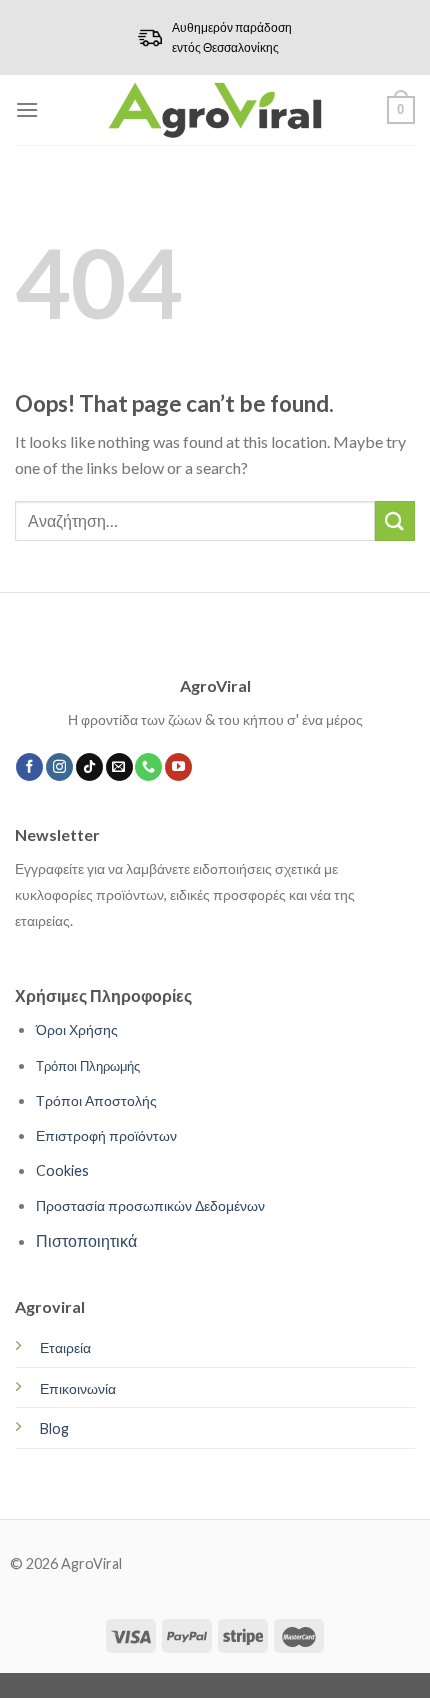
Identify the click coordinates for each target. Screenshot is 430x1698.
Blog (54, 1428)
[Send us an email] (119, 767)
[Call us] (148, 767)
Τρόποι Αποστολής (96, 1100)
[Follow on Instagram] (59, 767)
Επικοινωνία (78, 1388)
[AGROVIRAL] (215, 110)
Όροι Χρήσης (77, 1029)
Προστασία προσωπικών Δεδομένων (150, 1205)
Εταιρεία (65, 1347)
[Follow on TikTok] (89, 767)
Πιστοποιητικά (86, 1240)
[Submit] (395, 520)
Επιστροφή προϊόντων (106, 1135)
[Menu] (27, 109)
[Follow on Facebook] (29, 767)
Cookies (62, 1170)
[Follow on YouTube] (178, 767)
